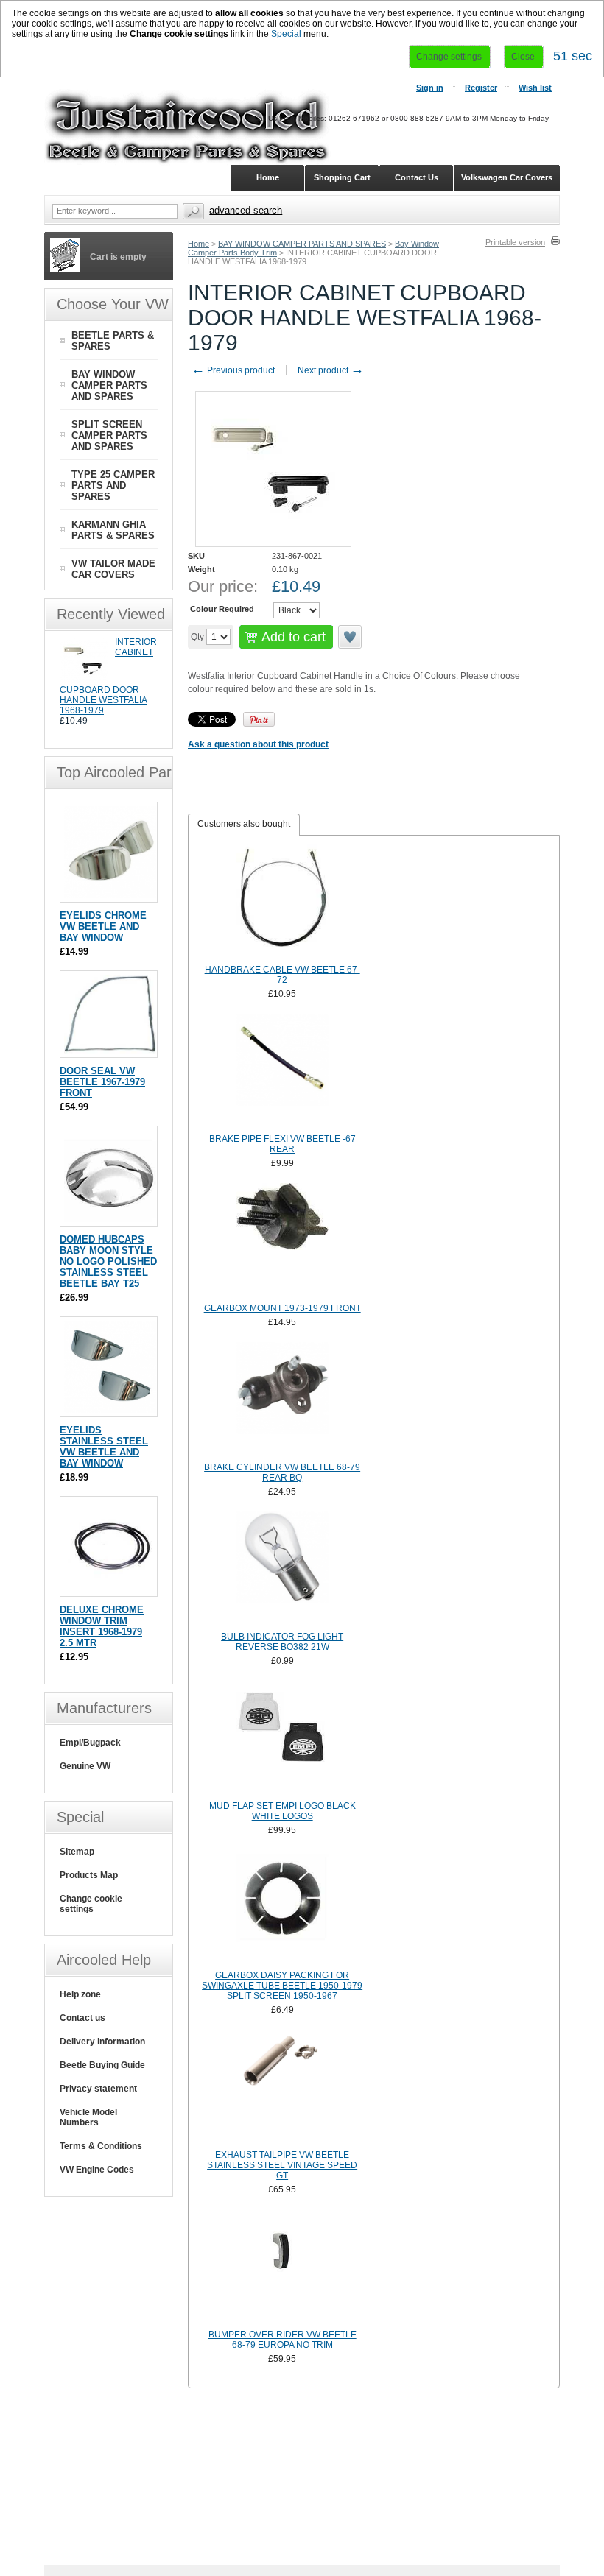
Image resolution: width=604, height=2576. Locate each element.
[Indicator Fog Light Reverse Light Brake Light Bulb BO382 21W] (282, 1570)
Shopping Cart (342, 177)
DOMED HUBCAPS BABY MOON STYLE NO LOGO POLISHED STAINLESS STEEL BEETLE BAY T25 (108, 1261)
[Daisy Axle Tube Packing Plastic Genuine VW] (282, 1908)
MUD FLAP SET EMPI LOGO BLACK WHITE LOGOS (282, 1811)
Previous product (233, 370)
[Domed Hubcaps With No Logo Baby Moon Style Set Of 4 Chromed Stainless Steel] (110, 1219)
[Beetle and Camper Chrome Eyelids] (110, 895)
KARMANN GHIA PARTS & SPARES (113, 530)
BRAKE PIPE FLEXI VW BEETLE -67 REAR (282, 1144)
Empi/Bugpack (90, 1743)
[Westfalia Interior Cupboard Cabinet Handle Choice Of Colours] (84, 682)
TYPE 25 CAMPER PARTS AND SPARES (113, 486)
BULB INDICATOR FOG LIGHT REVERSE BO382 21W (282, 1642)
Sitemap (77, 1852)
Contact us (82, 2018)
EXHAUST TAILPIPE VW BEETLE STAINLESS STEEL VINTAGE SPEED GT (282, 2165)
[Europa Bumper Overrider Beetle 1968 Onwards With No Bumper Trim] (282, 2268)
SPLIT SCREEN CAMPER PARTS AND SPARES (109, 435)
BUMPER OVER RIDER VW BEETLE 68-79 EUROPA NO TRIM (282, 2340)
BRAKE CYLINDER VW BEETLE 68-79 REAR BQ (282, 1472)
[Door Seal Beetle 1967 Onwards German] (110, 1050)
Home (199, 244)
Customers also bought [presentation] (244, 824)
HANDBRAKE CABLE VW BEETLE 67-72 (282, 975)
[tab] (244, 825)
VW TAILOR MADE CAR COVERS (113, 569)
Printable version (515, 242)
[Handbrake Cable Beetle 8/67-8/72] (282, 903)
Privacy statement (98, 2089)
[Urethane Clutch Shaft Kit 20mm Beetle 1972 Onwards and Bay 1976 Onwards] (282, 2088)
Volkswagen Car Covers (507, 177)
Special (286, 34)
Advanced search (246, 210)
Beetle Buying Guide (102, 2065)
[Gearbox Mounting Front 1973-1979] (282, 1241)
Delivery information (102, 2042)
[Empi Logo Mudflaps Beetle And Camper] (282, 1739)
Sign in (430, 88)
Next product (331, 370)
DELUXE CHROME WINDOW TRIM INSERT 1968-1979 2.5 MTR (102, 1626)
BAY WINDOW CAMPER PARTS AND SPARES (302, 244)
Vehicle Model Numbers (88, 2117)
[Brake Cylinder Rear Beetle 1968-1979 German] (282, 1400)
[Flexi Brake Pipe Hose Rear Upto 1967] (282, 1072)
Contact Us (417, 177)
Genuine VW (85, 1766)
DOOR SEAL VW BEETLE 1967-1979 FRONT (102, 1082)
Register (481, 88)
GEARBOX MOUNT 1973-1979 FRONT (282, 1308)
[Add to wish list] (351, 637)
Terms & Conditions (101, 2146)
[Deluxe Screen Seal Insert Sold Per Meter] (110, 1589)
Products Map (89, 1875)
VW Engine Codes (97, 2170)
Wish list (535, 88)
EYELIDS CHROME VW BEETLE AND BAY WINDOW (103, 927)
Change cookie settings (91, 1904)
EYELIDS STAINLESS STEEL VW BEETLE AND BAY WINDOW (104, 1447)
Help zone (80, 1994)
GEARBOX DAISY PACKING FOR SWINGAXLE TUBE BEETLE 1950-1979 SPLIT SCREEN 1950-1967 (282, 1986)
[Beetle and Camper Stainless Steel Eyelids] (110, 1409)
